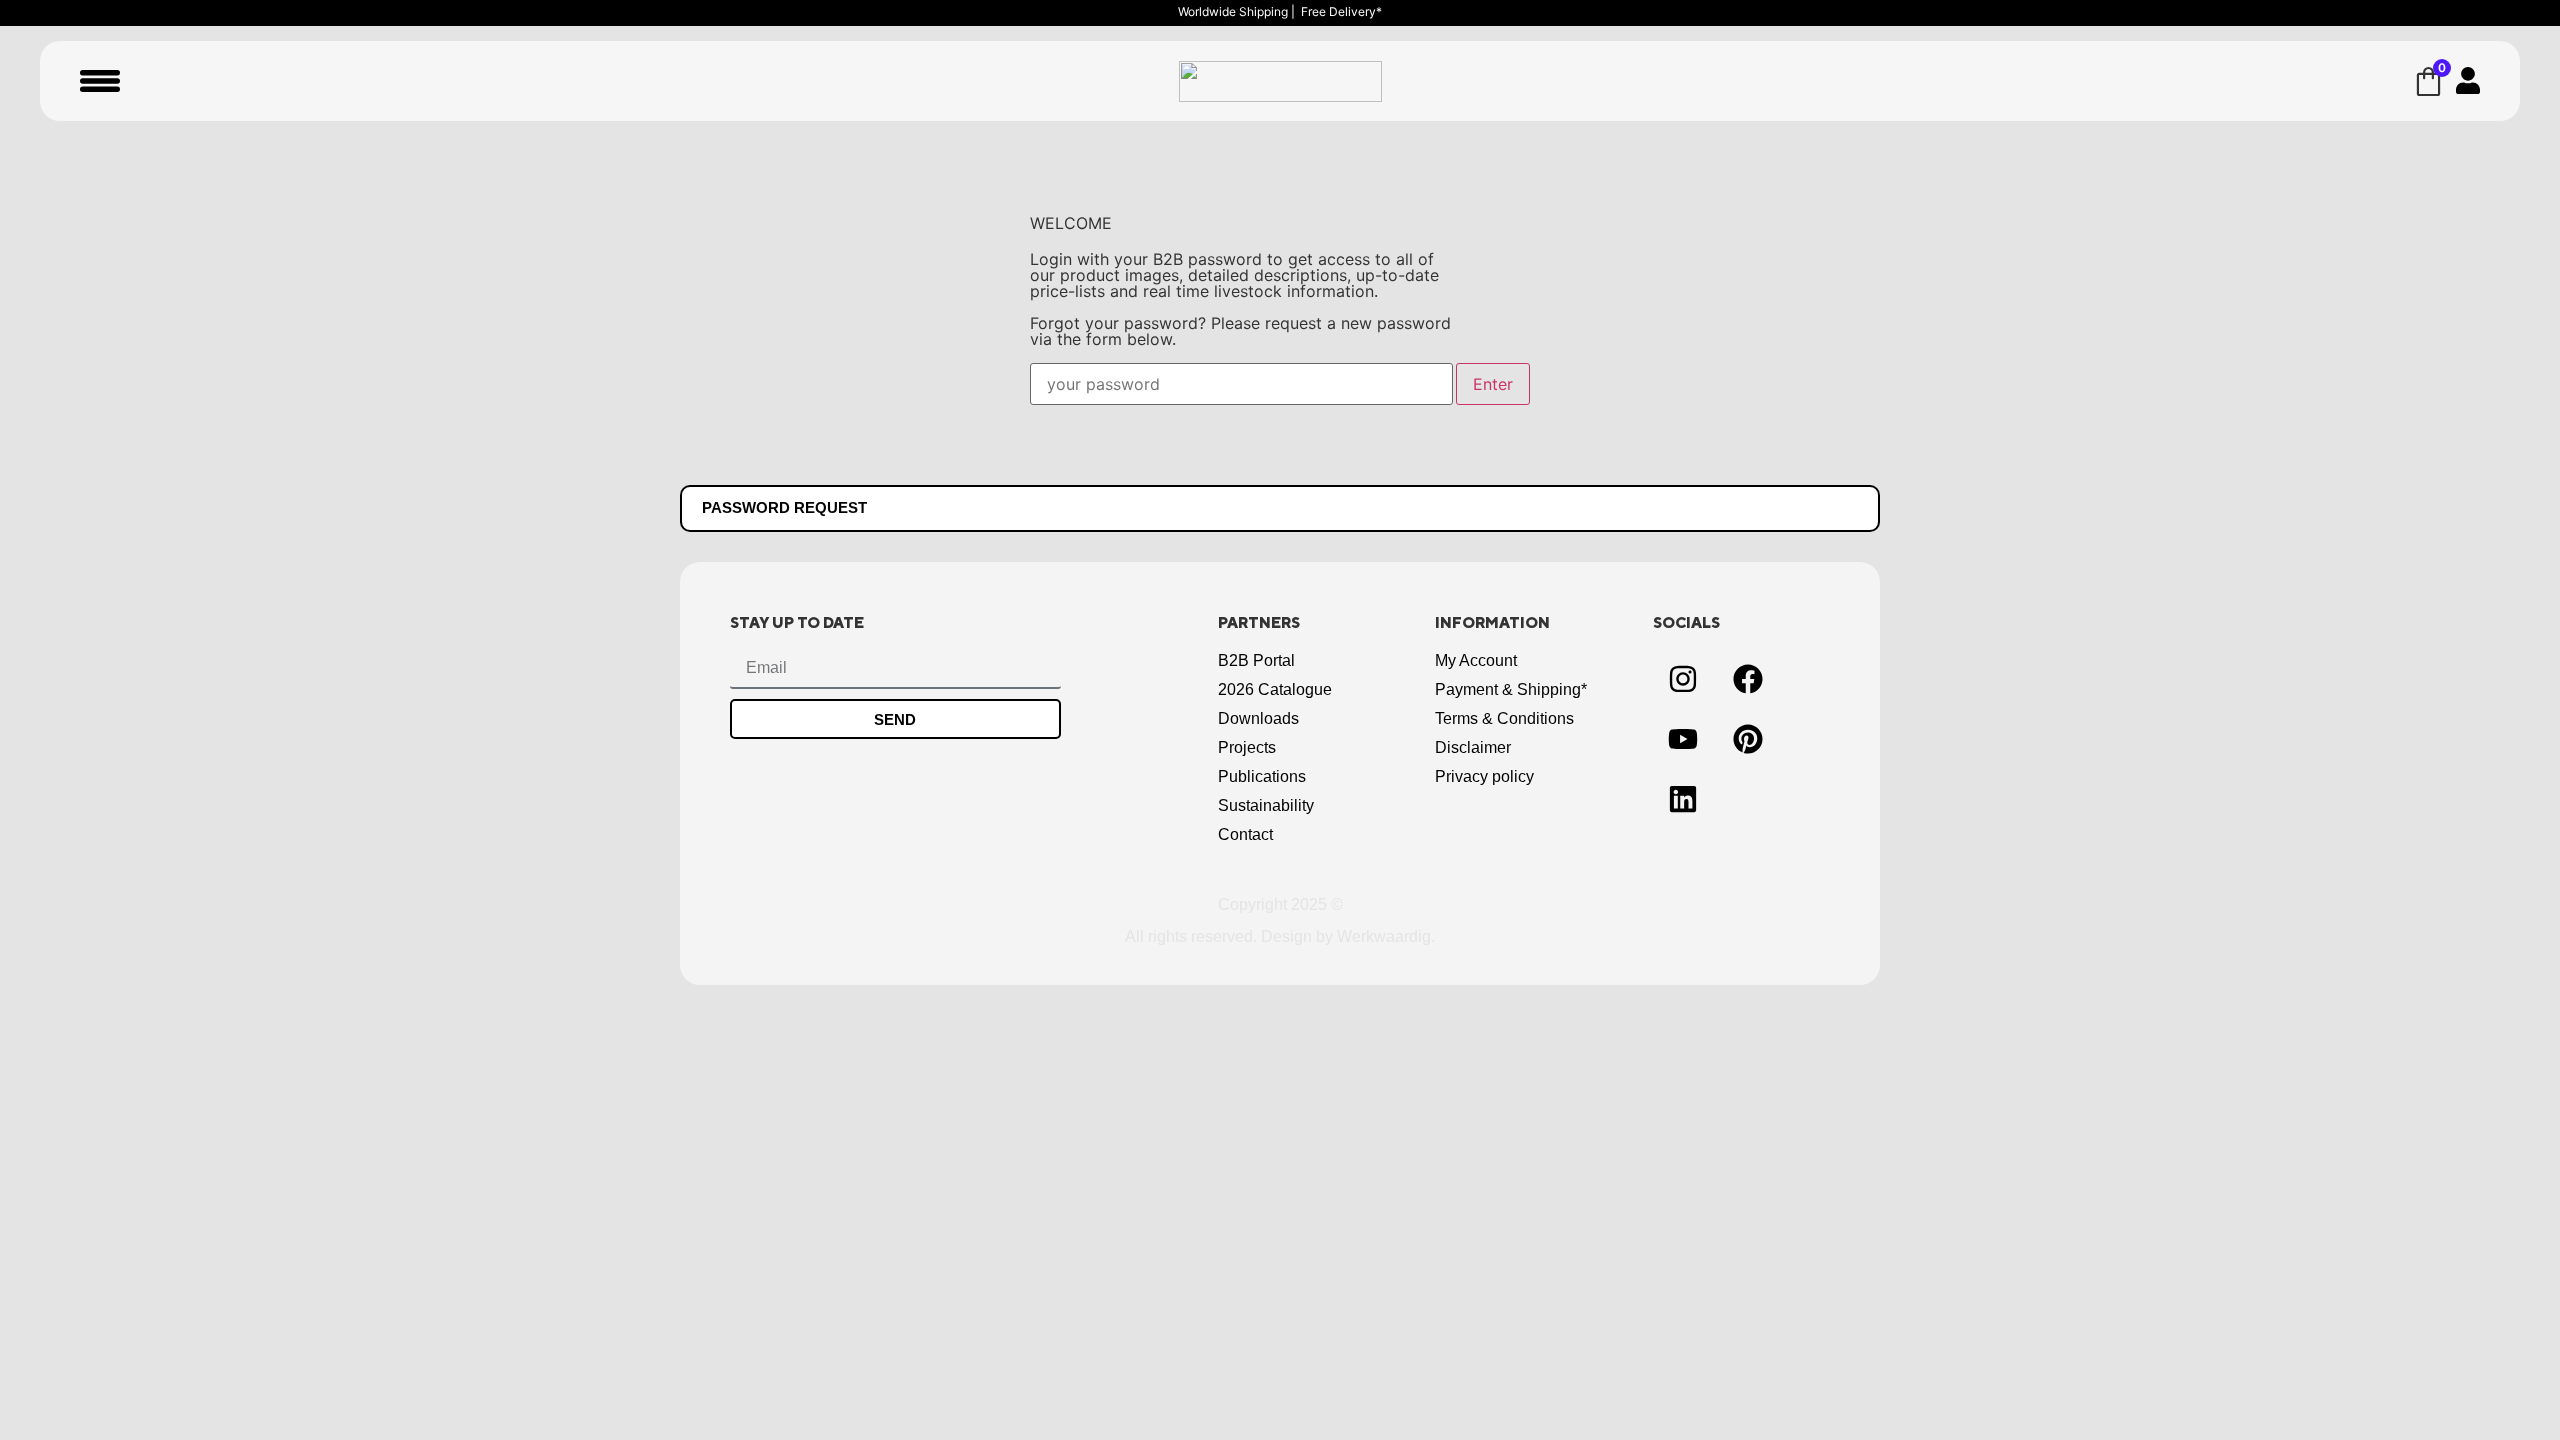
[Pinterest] (1748, 739)
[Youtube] (1683, 739)
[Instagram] (1683, 679)
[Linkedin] (1683, 799)
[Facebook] (1748, 679)
